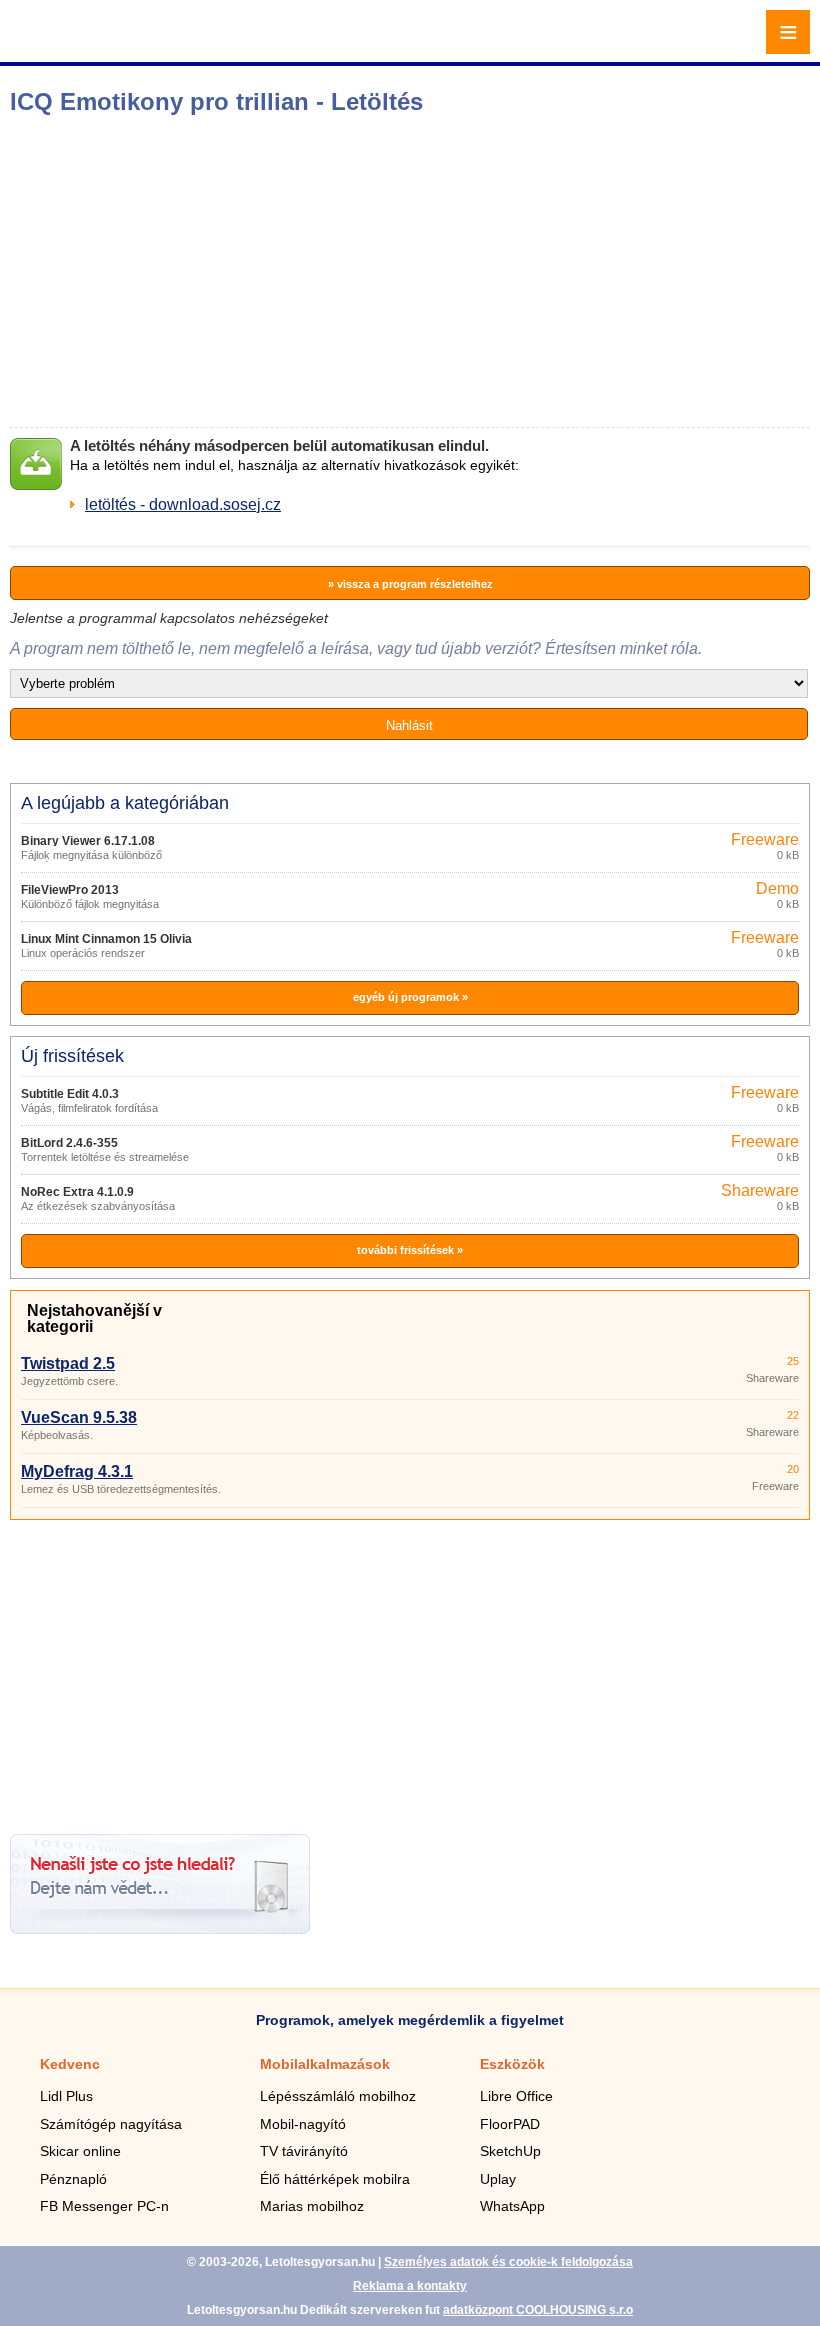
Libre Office (516, 2096)
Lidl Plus (66, 2096)
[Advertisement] (315, 271)
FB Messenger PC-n (104, 2206)
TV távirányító (304, 2151)
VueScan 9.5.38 (79, 1417)
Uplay (498, 2179)
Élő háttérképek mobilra (335, 2179)
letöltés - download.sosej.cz (183, 504)
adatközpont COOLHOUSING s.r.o (538, 2310)
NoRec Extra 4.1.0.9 (77, 1192)
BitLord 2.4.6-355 (69, 1143)
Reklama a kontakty (410, 2286)
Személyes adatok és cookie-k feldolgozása (508, 2262)
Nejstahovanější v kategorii (94, 1318)
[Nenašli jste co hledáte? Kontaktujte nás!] (160, 1928)
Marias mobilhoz (312, 2206)
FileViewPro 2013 (70, 890)
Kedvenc (70, 2064)
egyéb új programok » (410, 997)
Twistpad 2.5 (68, 1363)
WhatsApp (512, 2206)
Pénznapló (73, 2179)
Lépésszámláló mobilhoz (338, 2096)
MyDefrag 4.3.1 (77, 1471)
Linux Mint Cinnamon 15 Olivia (106, 939)
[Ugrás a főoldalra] (70, 43)
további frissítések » (410, 1250)
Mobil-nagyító (303, 2124)
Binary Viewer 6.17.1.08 (88, 841)
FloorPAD (510, 2124)
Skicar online (80, 2151)
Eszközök (512, 2064)
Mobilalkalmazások (325, 2064)
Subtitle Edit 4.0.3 (70, 1094)
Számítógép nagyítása (111, 2124)
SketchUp (510, 2151)
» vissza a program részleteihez (410, 584)
